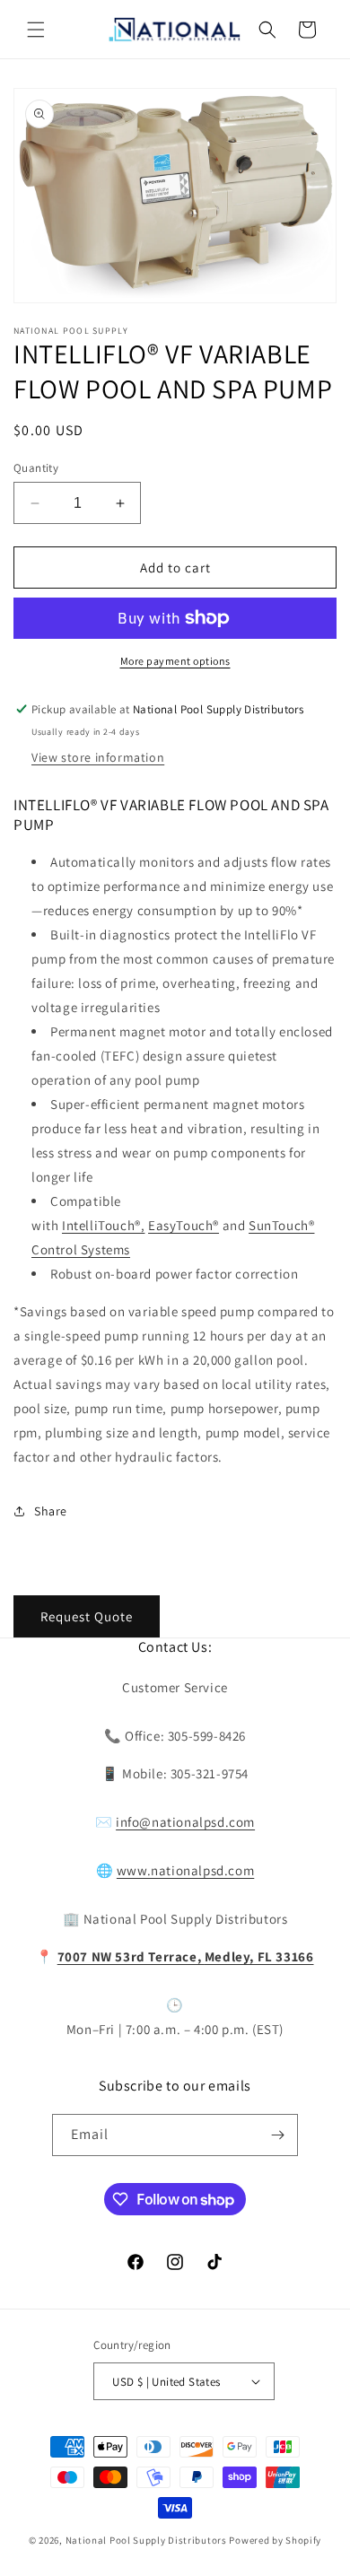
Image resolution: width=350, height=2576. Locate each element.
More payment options (175, 661)
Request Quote (87, 1616)
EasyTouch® (184, 1225)
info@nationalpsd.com (185, 1822)
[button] (36, 30)
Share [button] (51, 1511)
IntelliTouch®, (103, 1225)
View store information (98, 757)
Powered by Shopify (275, 2540)
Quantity (36, 468)
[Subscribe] (277, 2135)
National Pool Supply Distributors (146, 2540)
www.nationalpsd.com (185, 1870)
